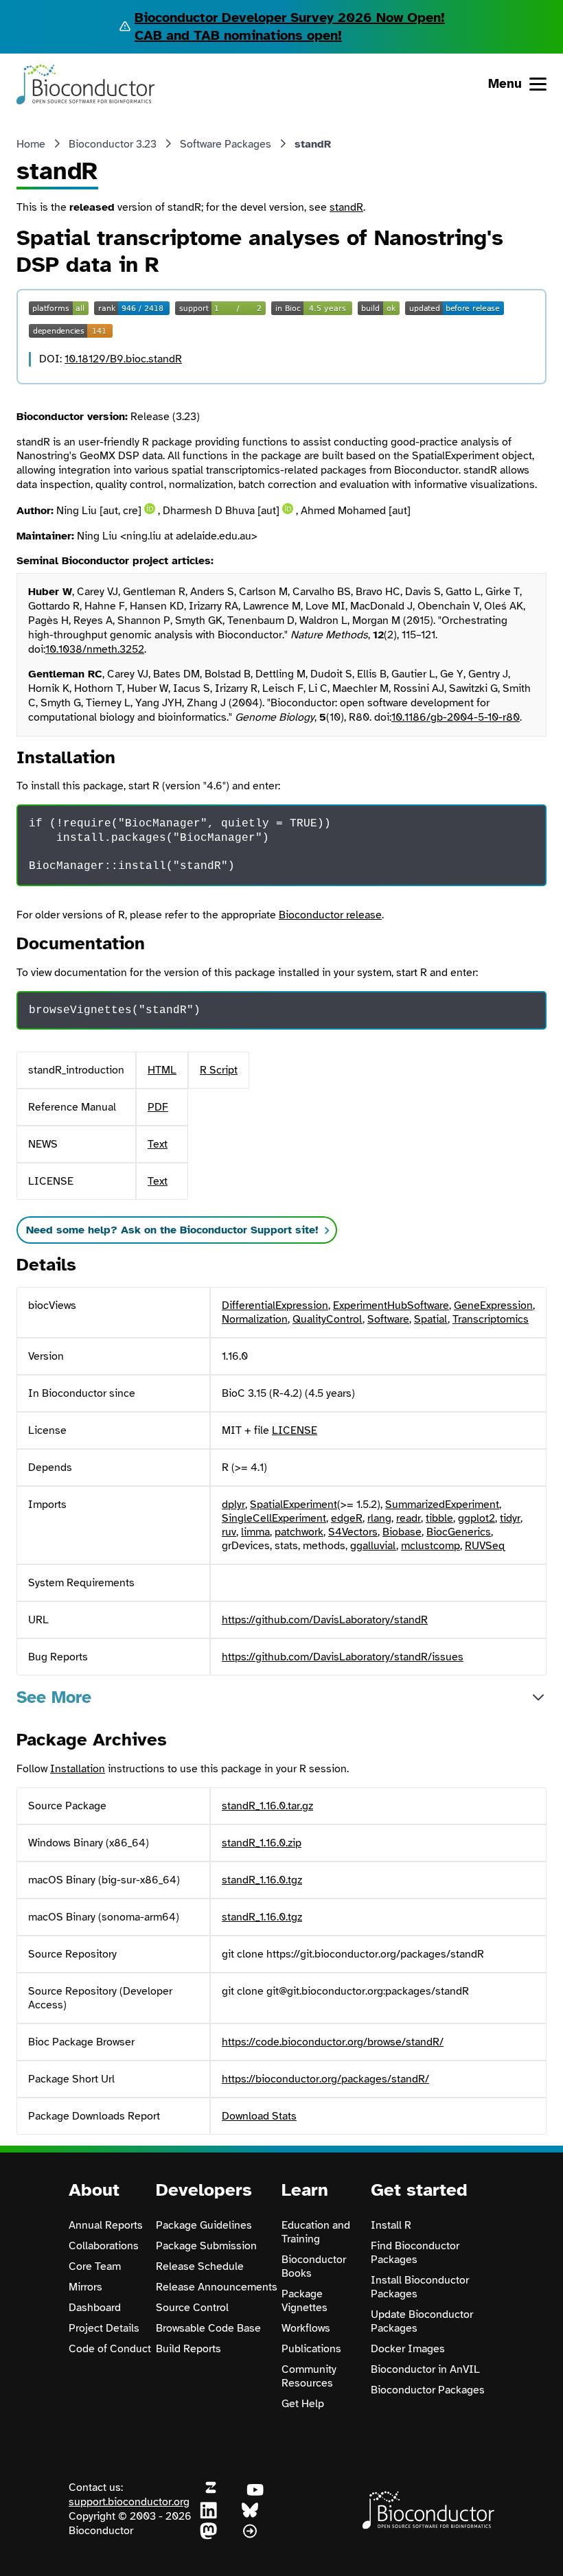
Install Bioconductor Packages (420, 2287)
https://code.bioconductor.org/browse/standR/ (333, 2042)
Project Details (104, 2328)
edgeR (347, 1518)
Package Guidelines (204, 2225)
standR (346, 207)
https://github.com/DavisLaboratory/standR (325, 1620)
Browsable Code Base (208, 2328)
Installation (78, 1769)
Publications (311, 2349)
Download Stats (259, 2116)
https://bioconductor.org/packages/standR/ (325, 2079)
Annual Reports (106, 2225)
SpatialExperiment (294, 1505)
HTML (162, 1070)
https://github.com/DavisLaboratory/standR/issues (343, 1657)
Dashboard (95, 2308)
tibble (439, 1518)
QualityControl (328, 1319)
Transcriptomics (491, 1319)
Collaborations (104, 2246)
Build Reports (188, 2349)
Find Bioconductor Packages (415, 2253)
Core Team (95, 2266)
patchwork (299, 1532)
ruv (229, 1532)
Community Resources (309, 2376)
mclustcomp (430, 1546)
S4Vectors (353, 1532)
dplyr (233, 1505)
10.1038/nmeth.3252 (95, 649)
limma (255, 1532)
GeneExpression (493, 1306)
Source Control (192, 2308)
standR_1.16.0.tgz (262, 1880)
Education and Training (316, 2232)
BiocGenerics (459, 1532)
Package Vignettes (305, 2301)
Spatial (431, 1319)
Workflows (306, 2328)
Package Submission (206, 2246)
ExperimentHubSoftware (391, 1306)
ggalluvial (373, 1546)
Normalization (255, 1319)
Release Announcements (217, 2287)
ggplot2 (476, 1518)
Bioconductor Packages (428, 2390)
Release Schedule (200, 2266)
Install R (391, 2225)
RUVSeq (485, 1546)
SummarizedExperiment (442, 1505)
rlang (379, 1518)
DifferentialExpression (275, 1306)
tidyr (510, 1518)
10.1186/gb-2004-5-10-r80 (456, 717)
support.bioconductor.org (129, 2502)
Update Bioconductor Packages (422, 2321)
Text (158, 1144)
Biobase (402, 1532)
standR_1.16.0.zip (262, 1843)
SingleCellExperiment (274, 1518)
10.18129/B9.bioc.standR (123, 359)
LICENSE (295, 1430)
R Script (219, 1070)
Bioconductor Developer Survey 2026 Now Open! (290, 18)
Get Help (303, 2404)
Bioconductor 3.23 (113, 144)
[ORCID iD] (150, 509)
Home (31, 144)
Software (388, 1319)
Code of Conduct (110, 2349)
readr (409, 1518)
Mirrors (85, 2287)
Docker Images (408, 2349)
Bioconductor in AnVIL (425, 2369)
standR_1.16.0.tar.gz (267, 1806)
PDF (158, 1107)
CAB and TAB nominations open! (238, 35)
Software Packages (226, 144)
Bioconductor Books (314, 2266)
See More (54, 1697)
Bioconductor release (330, 915)
